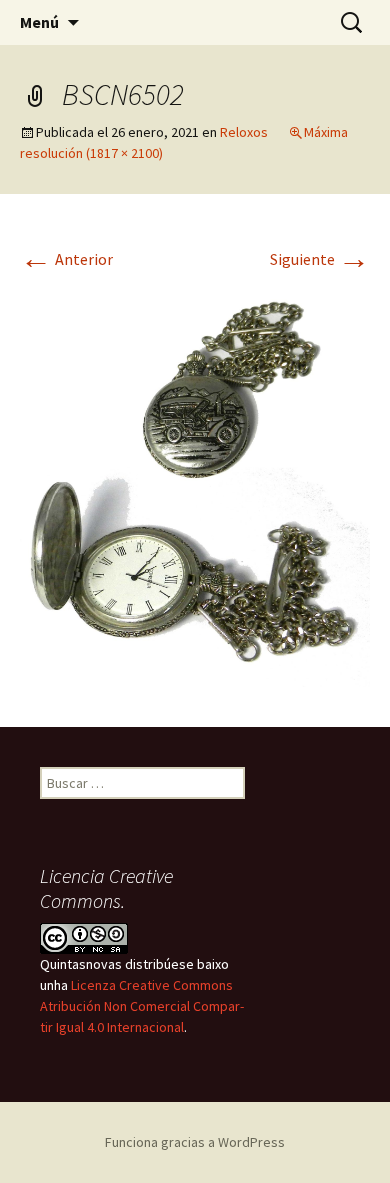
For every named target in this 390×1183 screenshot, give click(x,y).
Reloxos (244, 132)
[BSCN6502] (195, 482)
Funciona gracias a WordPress (195, 1142)
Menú (39, 22)
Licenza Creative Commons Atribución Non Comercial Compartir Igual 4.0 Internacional (142, 1006)
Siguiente (320, 259)
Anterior (66, 259)
